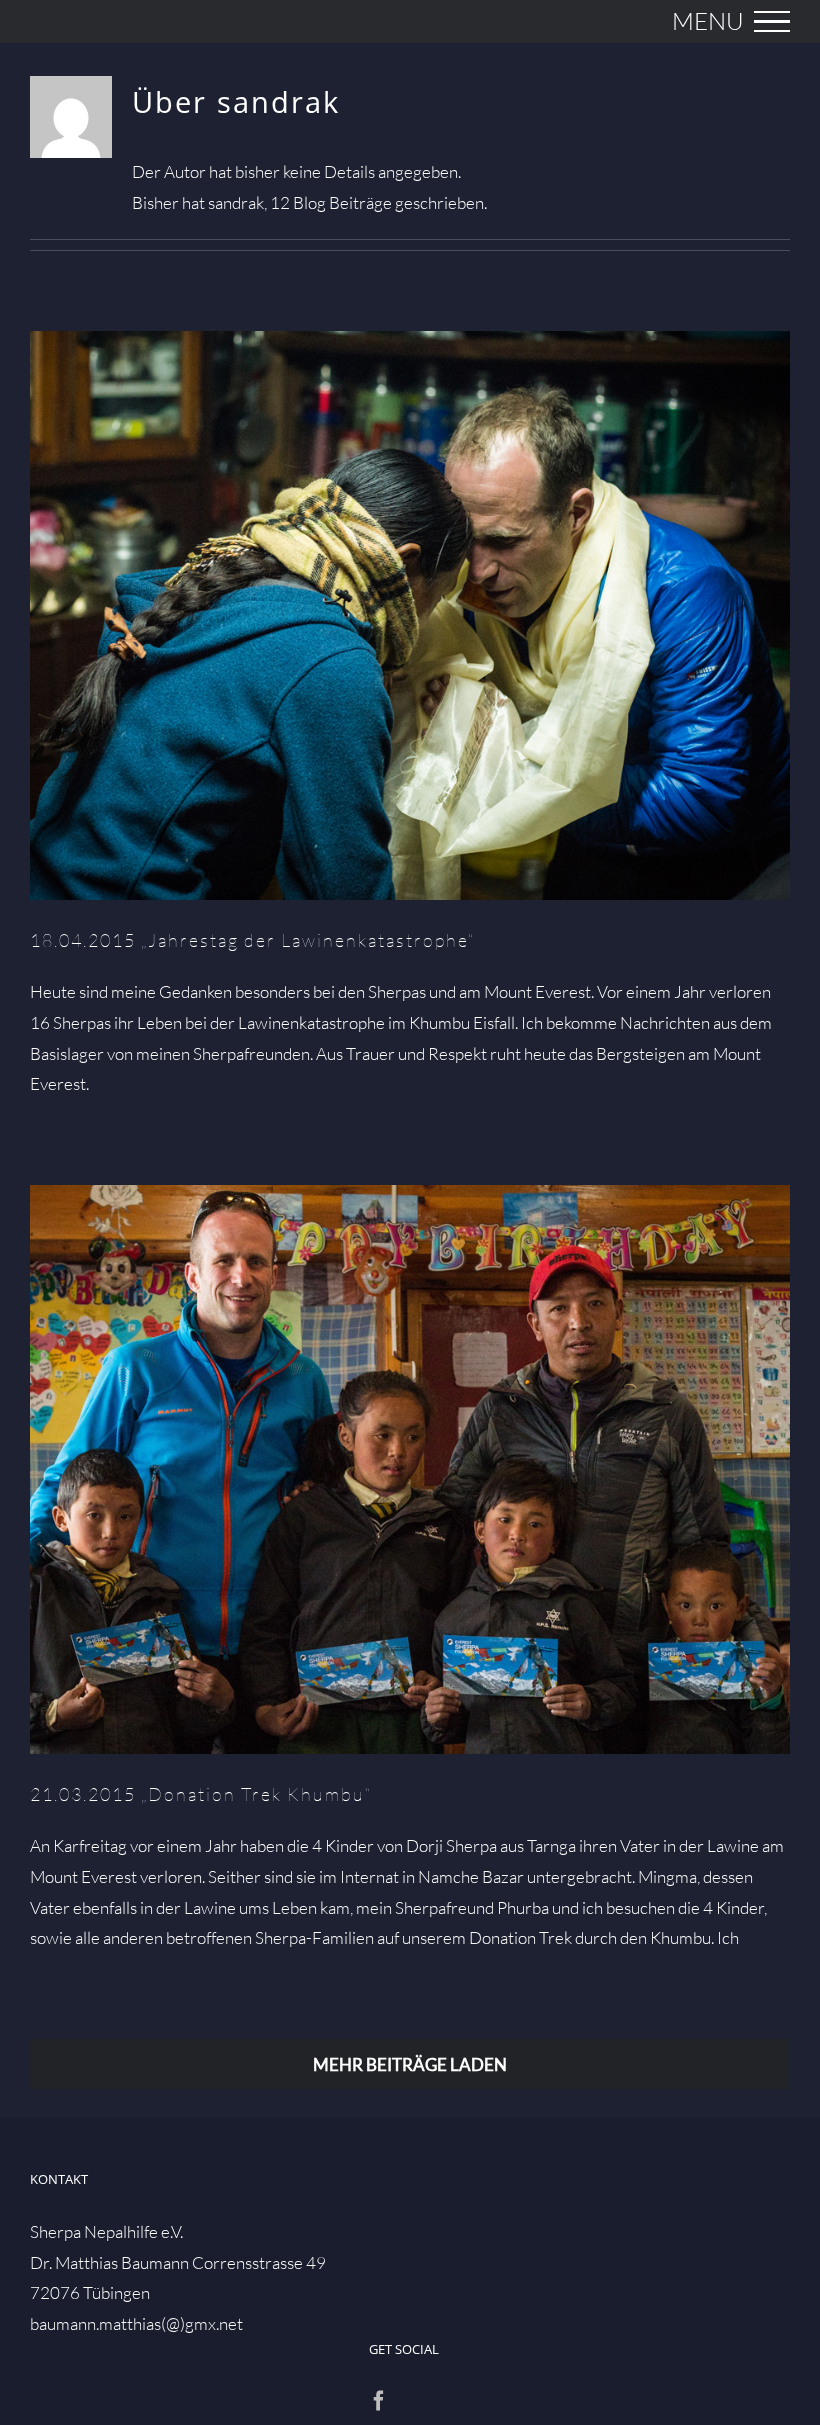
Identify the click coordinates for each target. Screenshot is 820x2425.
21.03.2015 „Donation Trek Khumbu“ (410, 1470)
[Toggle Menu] (772, 22)
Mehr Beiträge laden (410, 2064)
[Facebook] (379, 2401)
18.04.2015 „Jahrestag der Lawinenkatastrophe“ (410, 616)
